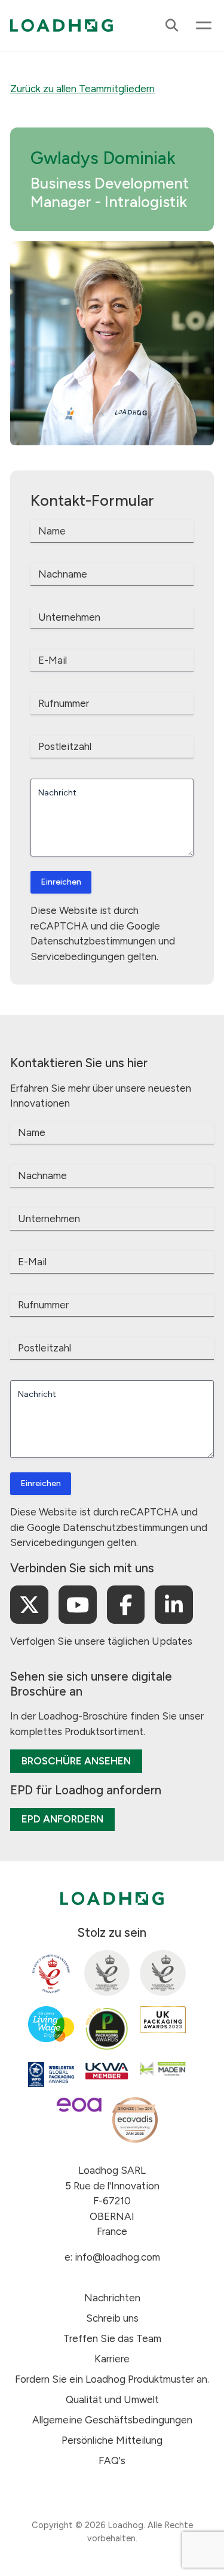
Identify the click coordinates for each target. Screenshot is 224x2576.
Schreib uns (112, 2318)
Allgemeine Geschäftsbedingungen (112, 2420)
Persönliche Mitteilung (112, 2440)
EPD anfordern (62, 1819)
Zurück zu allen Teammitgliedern (82, 89)
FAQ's (112, 2460)
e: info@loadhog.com (112, 2257)
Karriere (112, 2359)
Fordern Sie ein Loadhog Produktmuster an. (112, 2379)
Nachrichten (112, 2298)
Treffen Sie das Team (112, 2338)
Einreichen (61, 882)
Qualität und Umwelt (112, 2399)
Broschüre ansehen (76, 1761)
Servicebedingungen (78, 956)
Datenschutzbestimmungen (93, 941)
